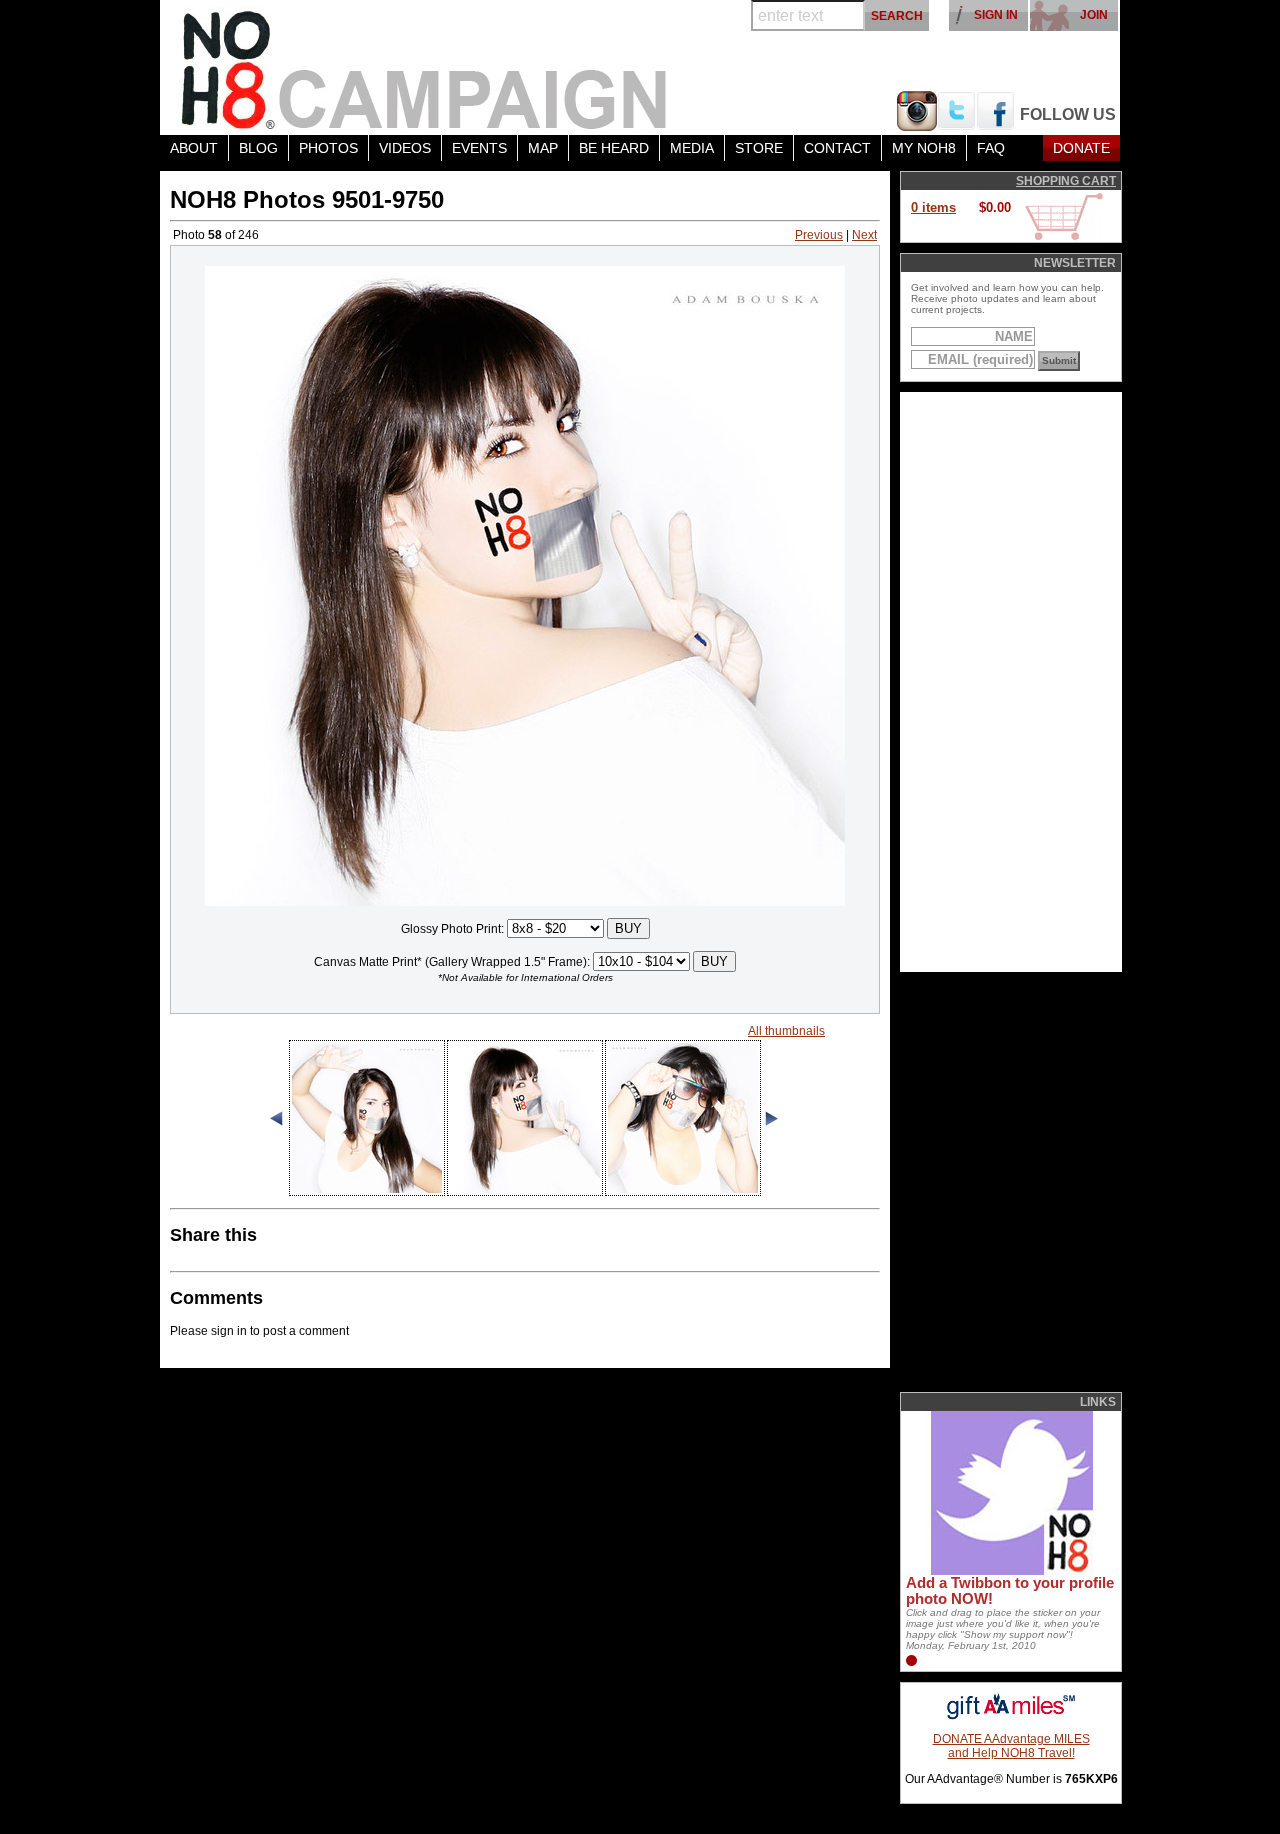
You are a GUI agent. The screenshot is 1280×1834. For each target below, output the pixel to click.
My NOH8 (924, 148)
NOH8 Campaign (425, 67)
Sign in (996, 15)
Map (543, 148)
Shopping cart (1066, 181)
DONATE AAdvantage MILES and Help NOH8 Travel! (1011, 1746)
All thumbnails (786, 1031)
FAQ (991, 148)
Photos (328, 148)
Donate (1081, 148)
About (194, 148)
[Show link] (1010, 1571)
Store (759, 148)
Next (864, 235)
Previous (819, 235)
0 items (933, 207)
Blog (258, 148)
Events (479, 148)
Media (692, 148)
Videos (405, 148)
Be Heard (614, 148)
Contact (837, 148)
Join (1094, 15)
